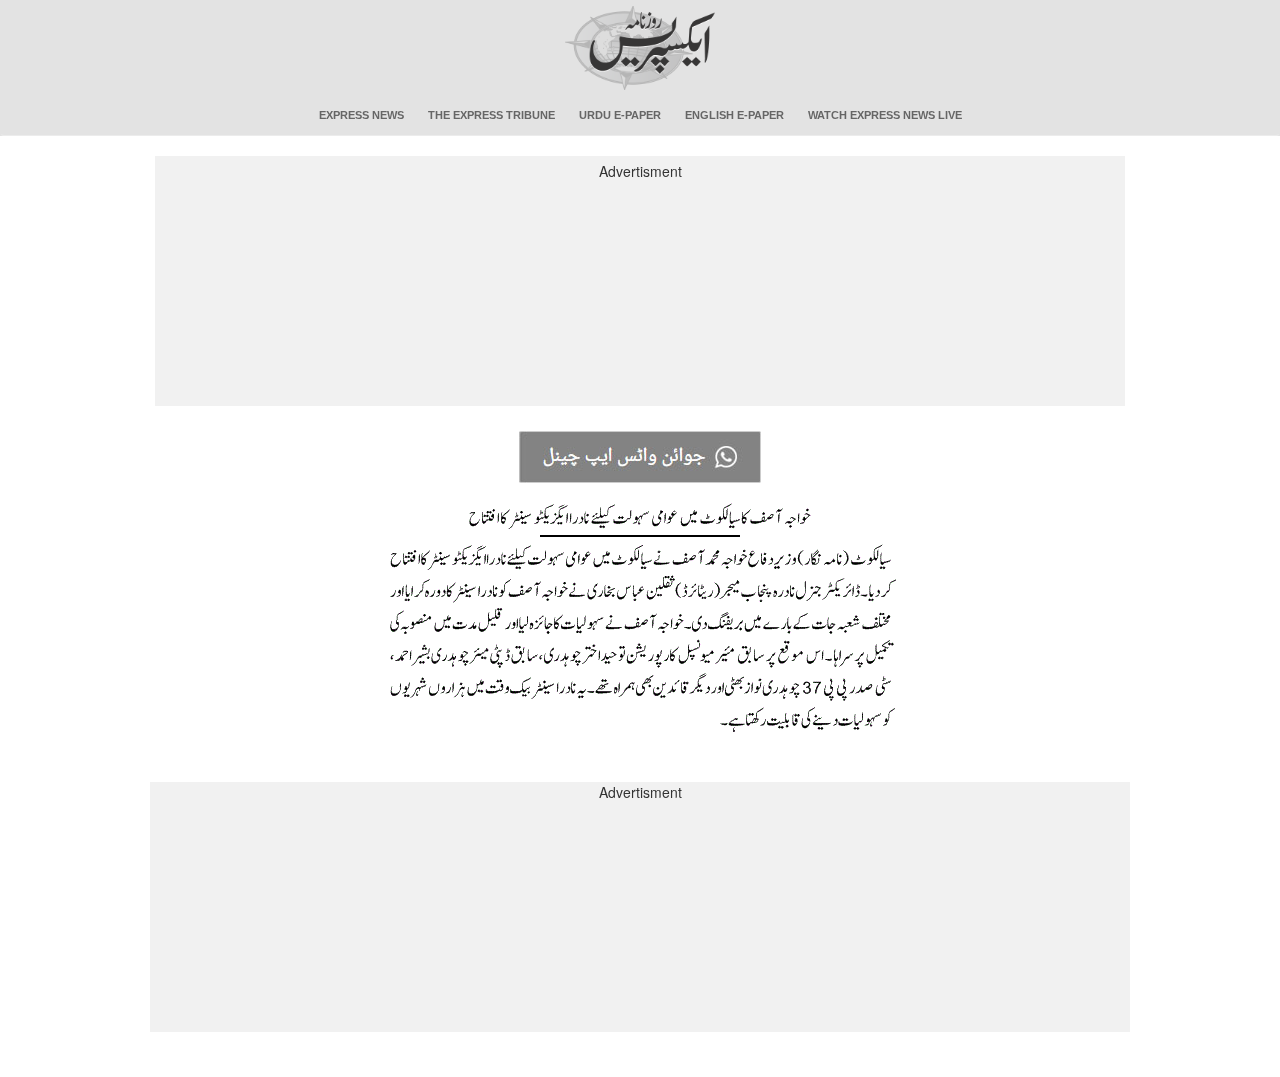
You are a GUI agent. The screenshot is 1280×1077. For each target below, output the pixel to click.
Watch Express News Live (885, 115)
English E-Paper (734, 115)
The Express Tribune (491, 115)
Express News (361, 115)
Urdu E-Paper (620, 115)
